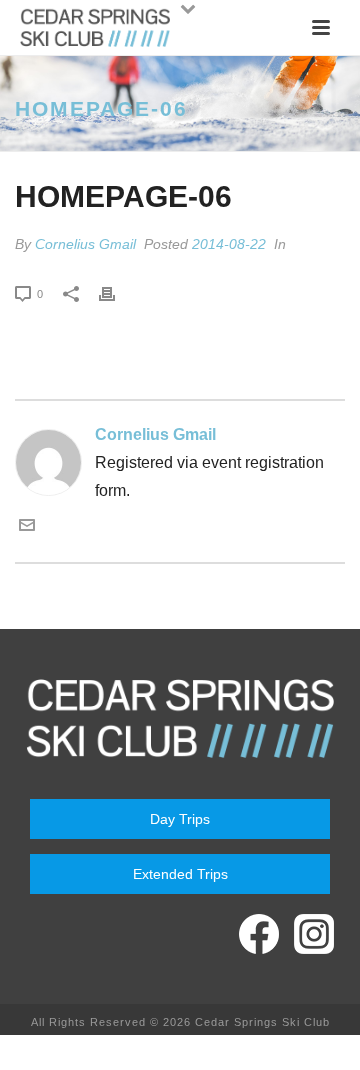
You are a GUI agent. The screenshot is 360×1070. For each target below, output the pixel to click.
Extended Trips (180, 874)
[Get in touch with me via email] (27, 527)
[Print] (117, 293)
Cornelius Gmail (85, 244)
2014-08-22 (229, 244)
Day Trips (180, 819)
